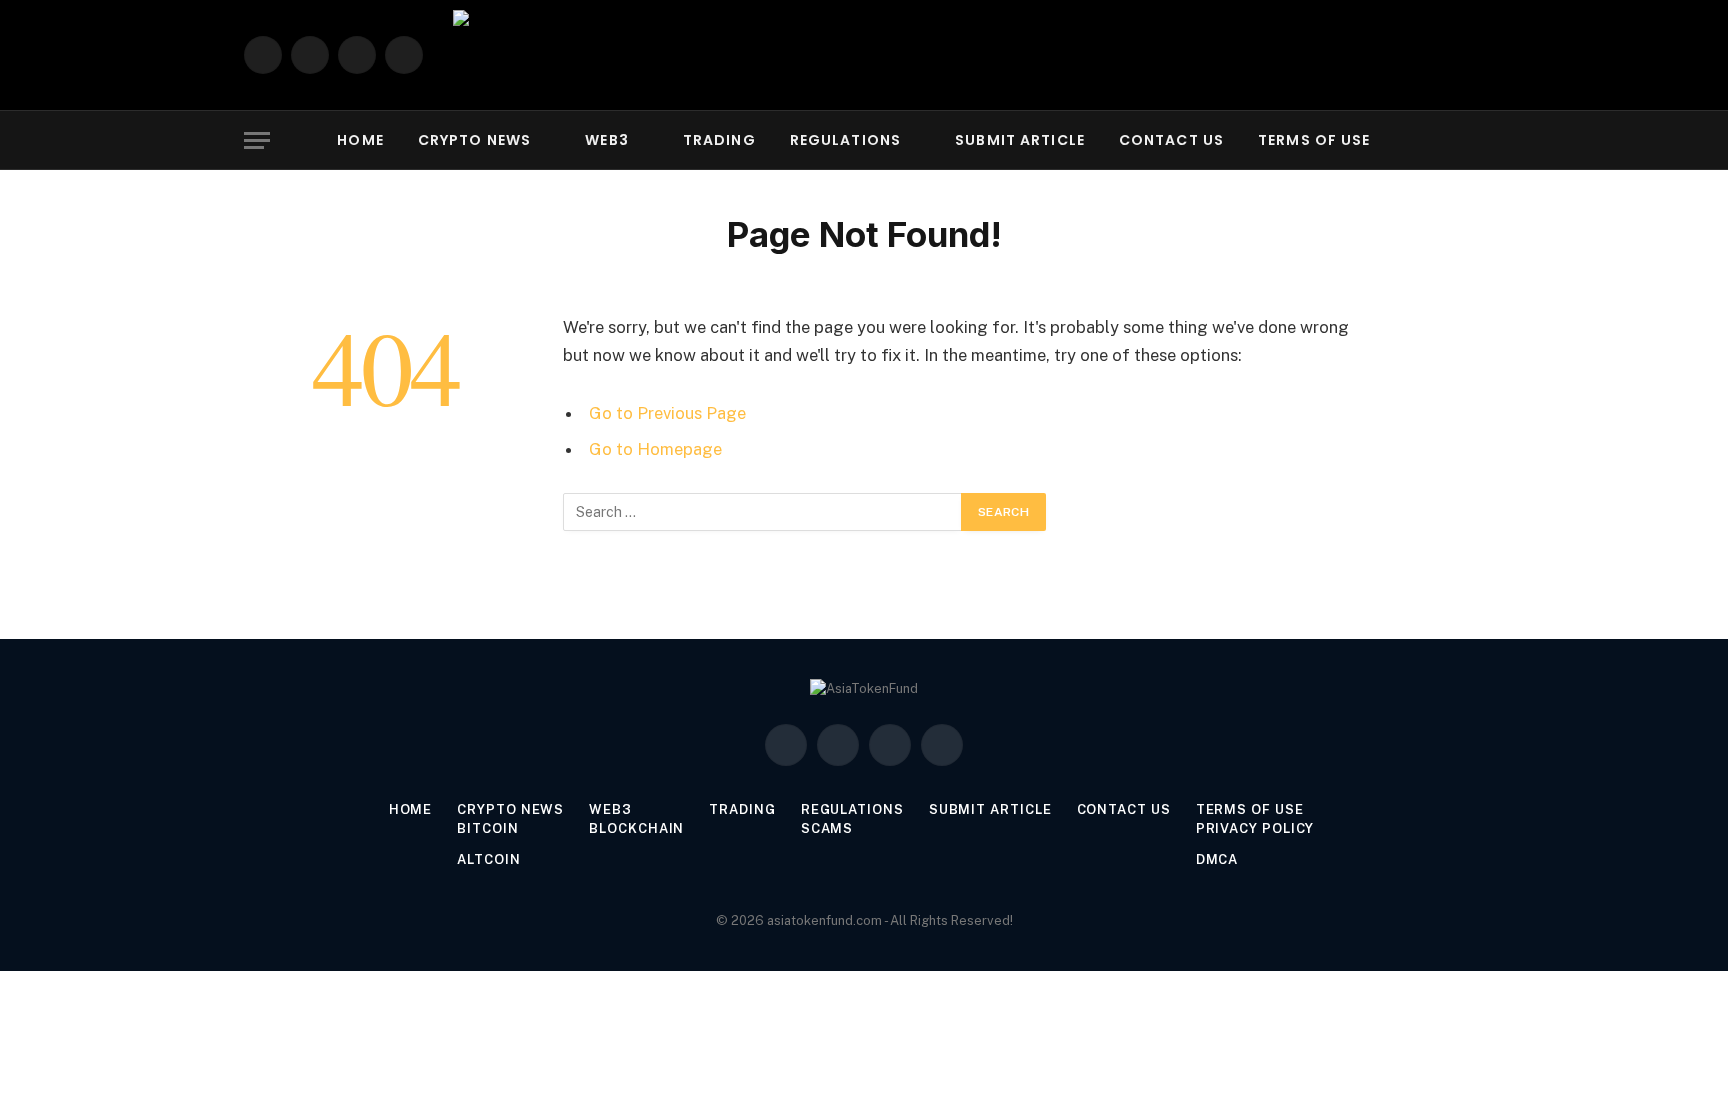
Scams (827, 828)
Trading (719, 140)
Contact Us (1171, 140)
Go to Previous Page (667, 413)
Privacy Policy (1255, 828)
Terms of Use (1314, 140)
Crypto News (474, 140)
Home (360, 140)
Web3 (606, 140)
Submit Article (1020, 140)
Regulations (845, 140)
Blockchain (636, 828)
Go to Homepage (655, 449)
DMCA (1217, 859)
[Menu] (257, 140)
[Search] (1482, 140)
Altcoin (488, 859)
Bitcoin (487, 828)
